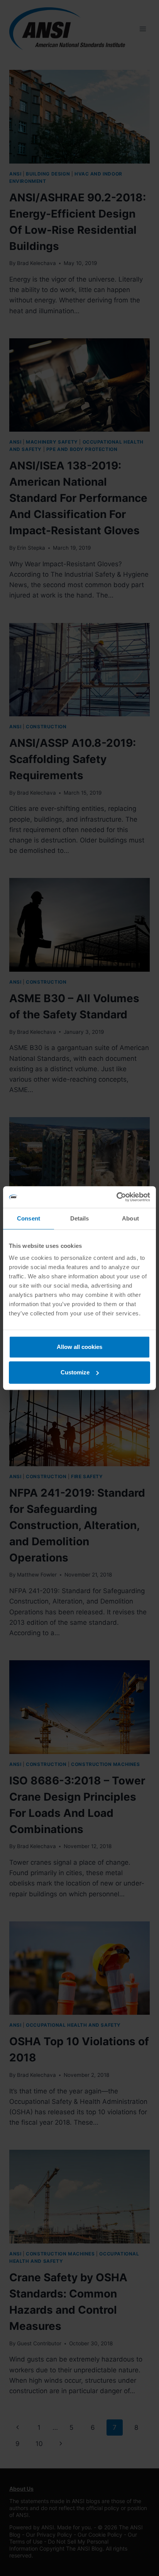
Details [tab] (80, 1218)
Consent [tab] (29, 1218)
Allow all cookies (79, 1347)
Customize (75, 1372)
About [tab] (130, 1218)
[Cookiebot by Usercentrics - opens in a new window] (116, 1197)
